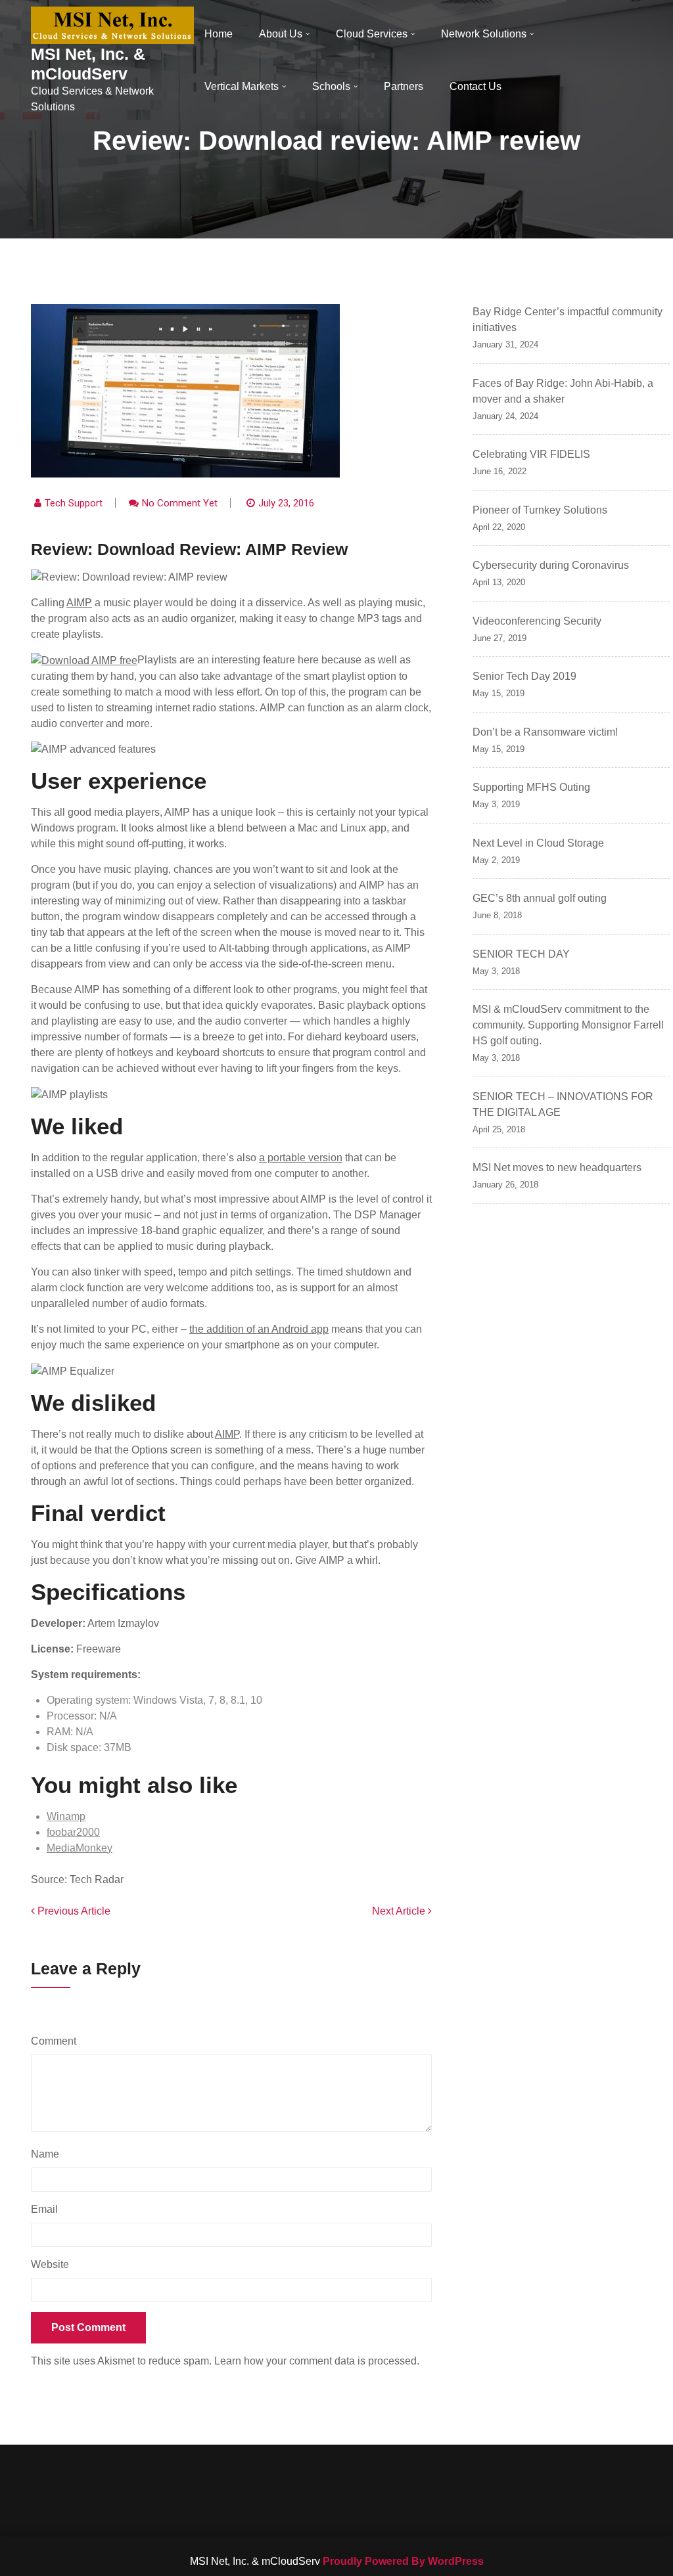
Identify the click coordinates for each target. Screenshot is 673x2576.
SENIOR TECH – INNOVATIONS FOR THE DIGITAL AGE (563, 1104)
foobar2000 (73, 1832)
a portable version (301, 1158)
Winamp (66, 1816)
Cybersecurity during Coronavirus (551, 565)
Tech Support (74, 503)
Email (48, 2209)
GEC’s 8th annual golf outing (540, 898)
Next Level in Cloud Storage (538, 843)
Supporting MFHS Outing (531, 787)
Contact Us (476, 86)
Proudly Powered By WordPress (403, 2561)
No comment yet (180, 503)
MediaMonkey (80, 1848)
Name (48, 2154)
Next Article (400, 1911)
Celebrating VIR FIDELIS (531, 454)
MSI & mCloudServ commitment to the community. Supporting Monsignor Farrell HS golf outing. (568, 1025)
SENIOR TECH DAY (521, 954)
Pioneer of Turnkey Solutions (540, 510)
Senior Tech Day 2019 (524, 676)
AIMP (79, 603)
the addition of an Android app (259, 1329)
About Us (281, 34)
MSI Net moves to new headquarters (557, 1167)
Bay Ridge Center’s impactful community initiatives (568, 320)
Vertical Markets (242, 86)
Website (50, 2264)
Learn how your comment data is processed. (317, 2361)
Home (219, 34)
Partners (404, 86)
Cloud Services (372, 34)
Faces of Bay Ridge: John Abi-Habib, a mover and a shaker (563, 391)
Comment (57, 2041)
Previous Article (73, 1911)
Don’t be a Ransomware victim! (545, 732)
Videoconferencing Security (537, 621)
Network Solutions (484, 34)
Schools (331, 86)
